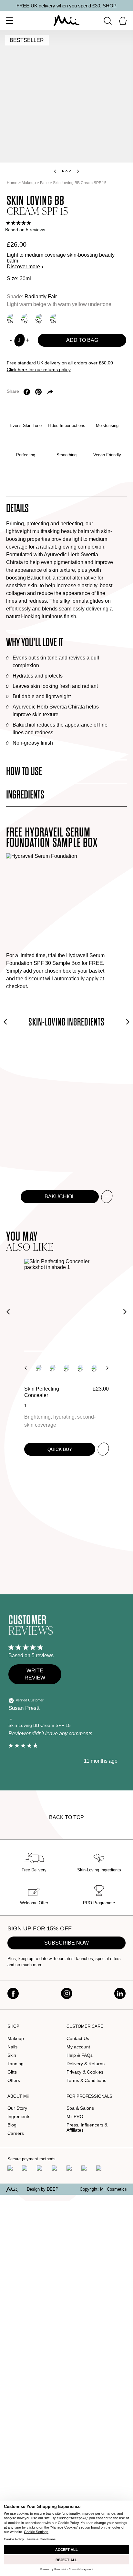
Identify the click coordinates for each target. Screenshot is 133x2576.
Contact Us (78, 2038)
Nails (12, 2047)
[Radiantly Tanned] (39, 319)
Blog (12, 2125)
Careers (16, 2133)
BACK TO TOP (66, 1817)
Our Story (17, 2108)
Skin (12, 2055)
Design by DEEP (43, 2189)
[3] (66, 1368)
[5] (94, 1368)
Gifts (12, 2072)
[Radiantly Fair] (11, 319)
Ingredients (19, 2116)
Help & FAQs (80, 2055)
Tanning (15, 2064)
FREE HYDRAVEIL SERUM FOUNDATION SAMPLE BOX (52, 838)
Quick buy (60, 1449)
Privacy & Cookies (85, 2072)
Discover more (23, 267)
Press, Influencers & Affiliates (87, 2127)
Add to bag (82, 340)
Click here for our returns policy (39, 370)
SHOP (110, 6)
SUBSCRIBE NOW (66, 1943)
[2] (53, 1368)
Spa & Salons (80, 2108)
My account (78, 2047)
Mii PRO (75, 2116)
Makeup (29, 183)
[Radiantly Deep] (54, 319)
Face (44, 183)
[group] (67, 223)
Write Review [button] (35, 1674)
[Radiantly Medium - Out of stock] (25, 319)
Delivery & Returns (86, 2064)
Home (12, 183)
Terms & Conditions (86, 2080)
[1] (39, 1368)
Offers (14, 2080)
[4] (80, 1368)
